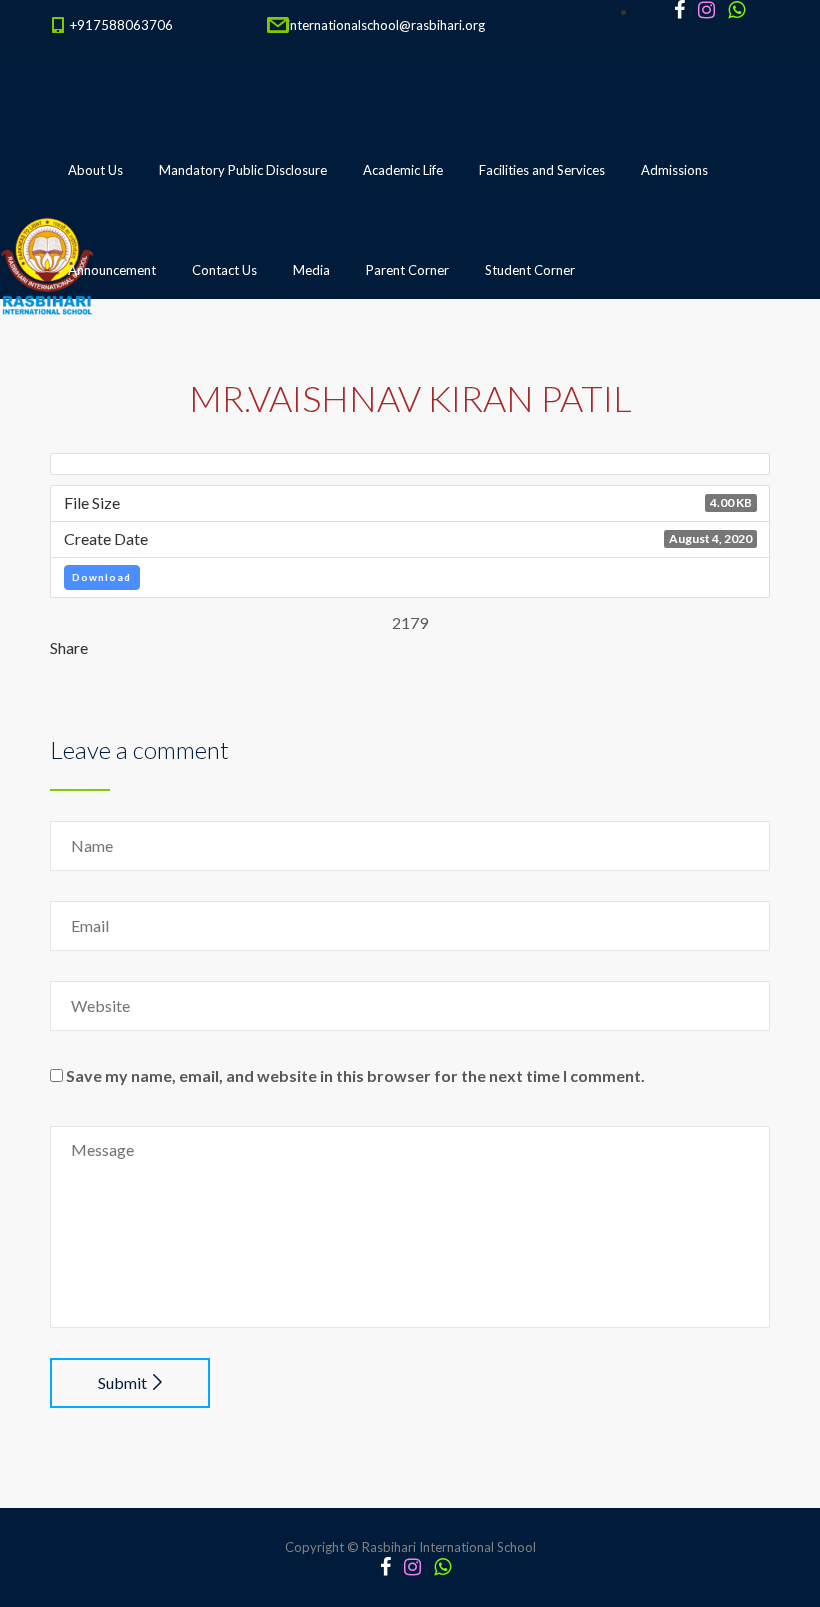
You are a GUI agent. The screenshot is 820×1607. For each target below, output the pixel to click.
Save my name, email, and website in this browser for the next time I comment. (355, 1075)
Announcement (112, 270)
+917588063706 (121, 25)
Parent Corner (407, 270)
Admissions (674, 170)
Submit (122, 1382)
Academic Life (403, 170)
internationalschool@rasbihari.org (386, 25)
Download (101, 577)
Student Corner (530, 270)
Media (311, 270)
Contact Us (224, 270)
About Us (95, 170)
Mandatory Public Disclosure (243, 170)
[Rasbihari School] (139, 371)
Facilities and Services (542, 170)
